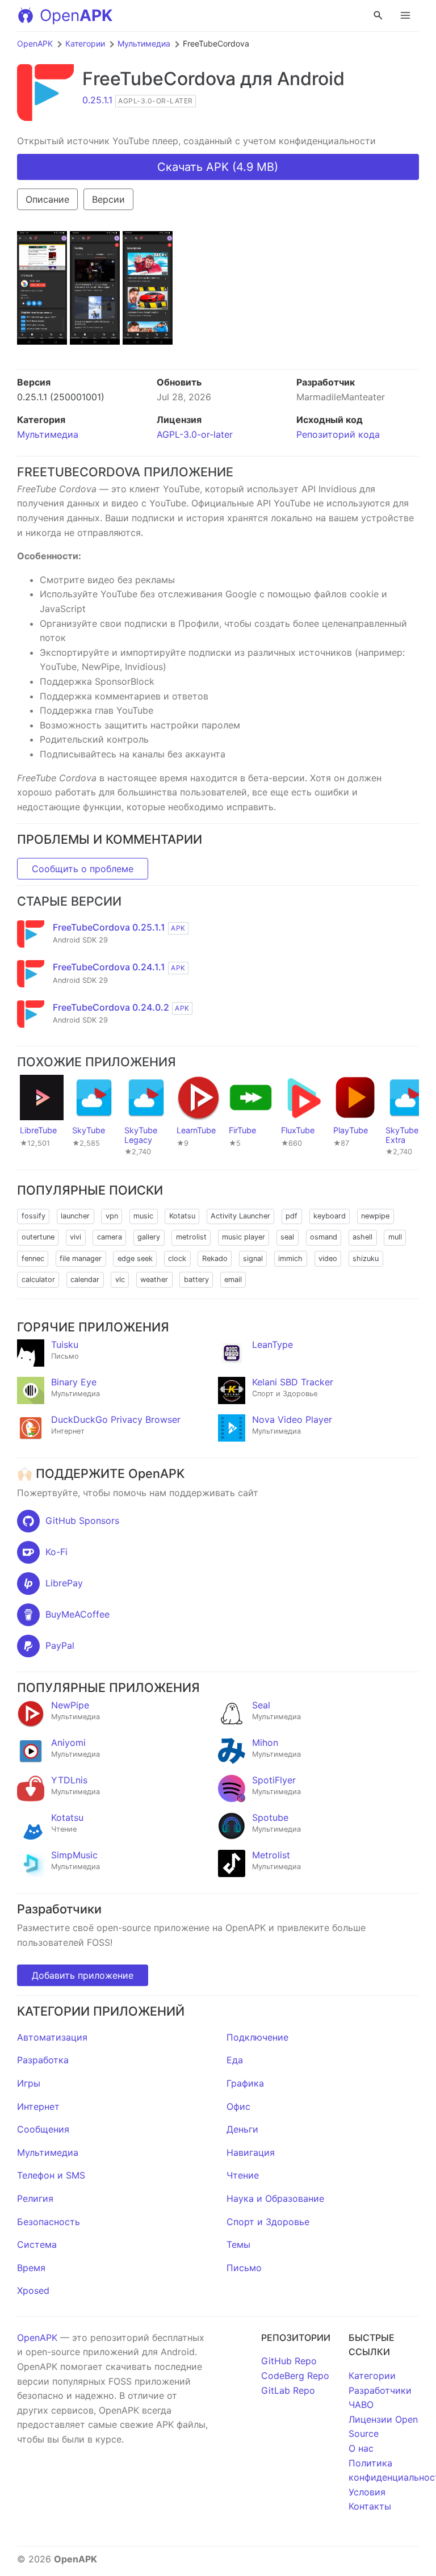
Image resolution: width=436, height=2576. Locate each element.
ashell (362, 1237)
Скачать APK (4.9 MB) (218, 167)
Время (31, 2268)
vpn (112, 1216)
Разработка (43, 2060)
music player (244, 1237)
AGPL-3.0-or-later (195, 434)
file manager (81, 1258)
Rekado (215, 1258)
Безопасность (49, 2222)
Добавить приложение (83, 1975)
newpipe (375, 1216)
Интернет (38, 2106)
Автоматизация (52, 2037)
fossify (33, 1216)
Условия (367, 2492)
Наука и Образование (275, 2198)
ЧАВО (361, 2405)
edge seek (135, 1258)
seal (287, 1237)
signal (253, 1258)
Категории (85, 43)
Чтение (243, 2175)
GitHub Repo (289, 2361)
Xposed (33, 2290)
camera (110, 1237)
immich (290, 1258)
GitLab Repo (288, 2390)
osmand (324, 1237)
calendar (85, 1279)
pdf (292, 1216)
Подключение (257, 2037)
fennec (33, 1258)
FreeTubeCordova (159, 79)
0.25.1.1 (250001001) (61, 397)
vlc (120, 1279)
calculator (38, 1279)
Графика (245, 2083)
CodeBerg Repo (295, 2376)
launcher (75, 1216)
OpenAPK (35, 43)
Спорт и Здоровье (268, 2222)
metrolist (191, 1237)
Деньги (242, 2129)
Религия (35, 2198)
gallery (149, 1237)
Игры (29, 2083)
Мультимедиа (144, 43)
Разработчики (380, 2390)
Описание (47, 199)
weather (154, 1279)
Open (76, 15)
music (143, 1216)
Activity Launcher (240, 1216)
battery (196, 1279)
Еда (235, 2060)
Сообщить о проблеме (83, 869)
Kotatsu (182, 1216)
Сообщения (43, 2129)
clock (177, 1258)
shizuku (366, 1258)
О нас (361, 2448)
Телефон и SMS (51, 2175)
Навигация (251, 2152)
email (233, 1279)
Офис (238, 2106)
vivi (76, 1237)
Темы (238, 2244)
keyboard (330, 1216)
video (328, 1258)
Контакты (370, 2506)
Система (37, 2244)
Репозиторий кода (338, 434)
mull (395, 1237)
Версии (108, 199)
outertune (38, 1237)
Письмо (244, 2268)
